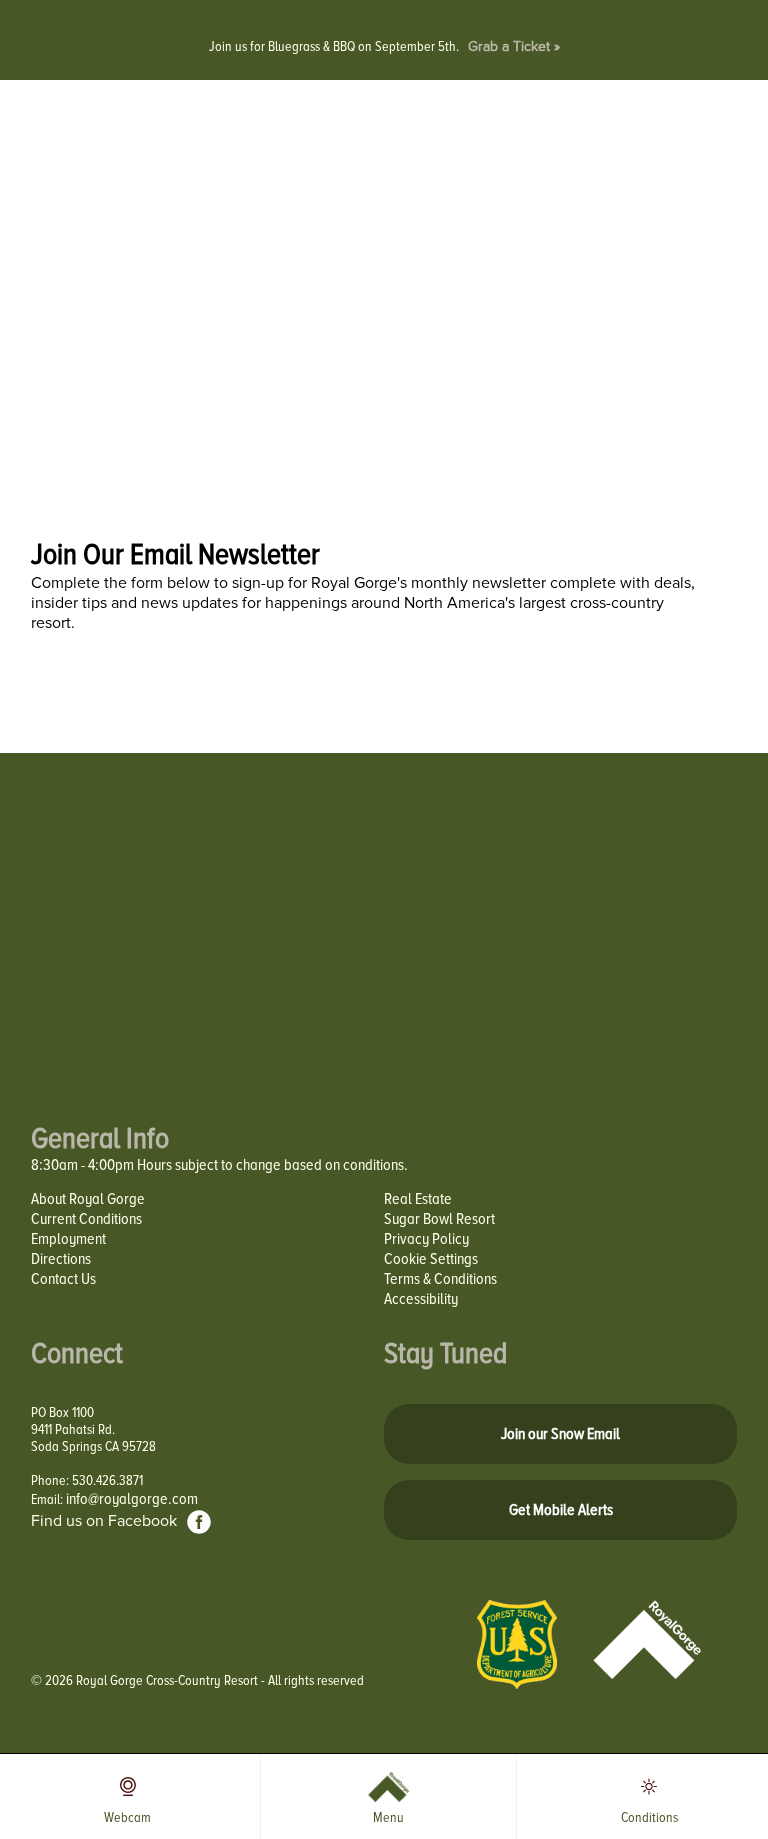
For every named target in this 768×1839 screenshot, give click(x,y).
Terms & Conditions (440, 1279)
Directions (61, 1259)
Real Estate (418, 1199)
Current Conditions (86, 1219)
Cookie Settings (431, 1259)
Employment (68, 1239)
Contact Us (63, 1279)
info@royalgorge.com (132, 1499)
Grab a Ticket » (514, 46)
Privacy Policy (426, 1239)
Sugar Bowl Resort (439, 1219)
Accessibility (421, 1299)
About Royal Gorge (88, 1199)
